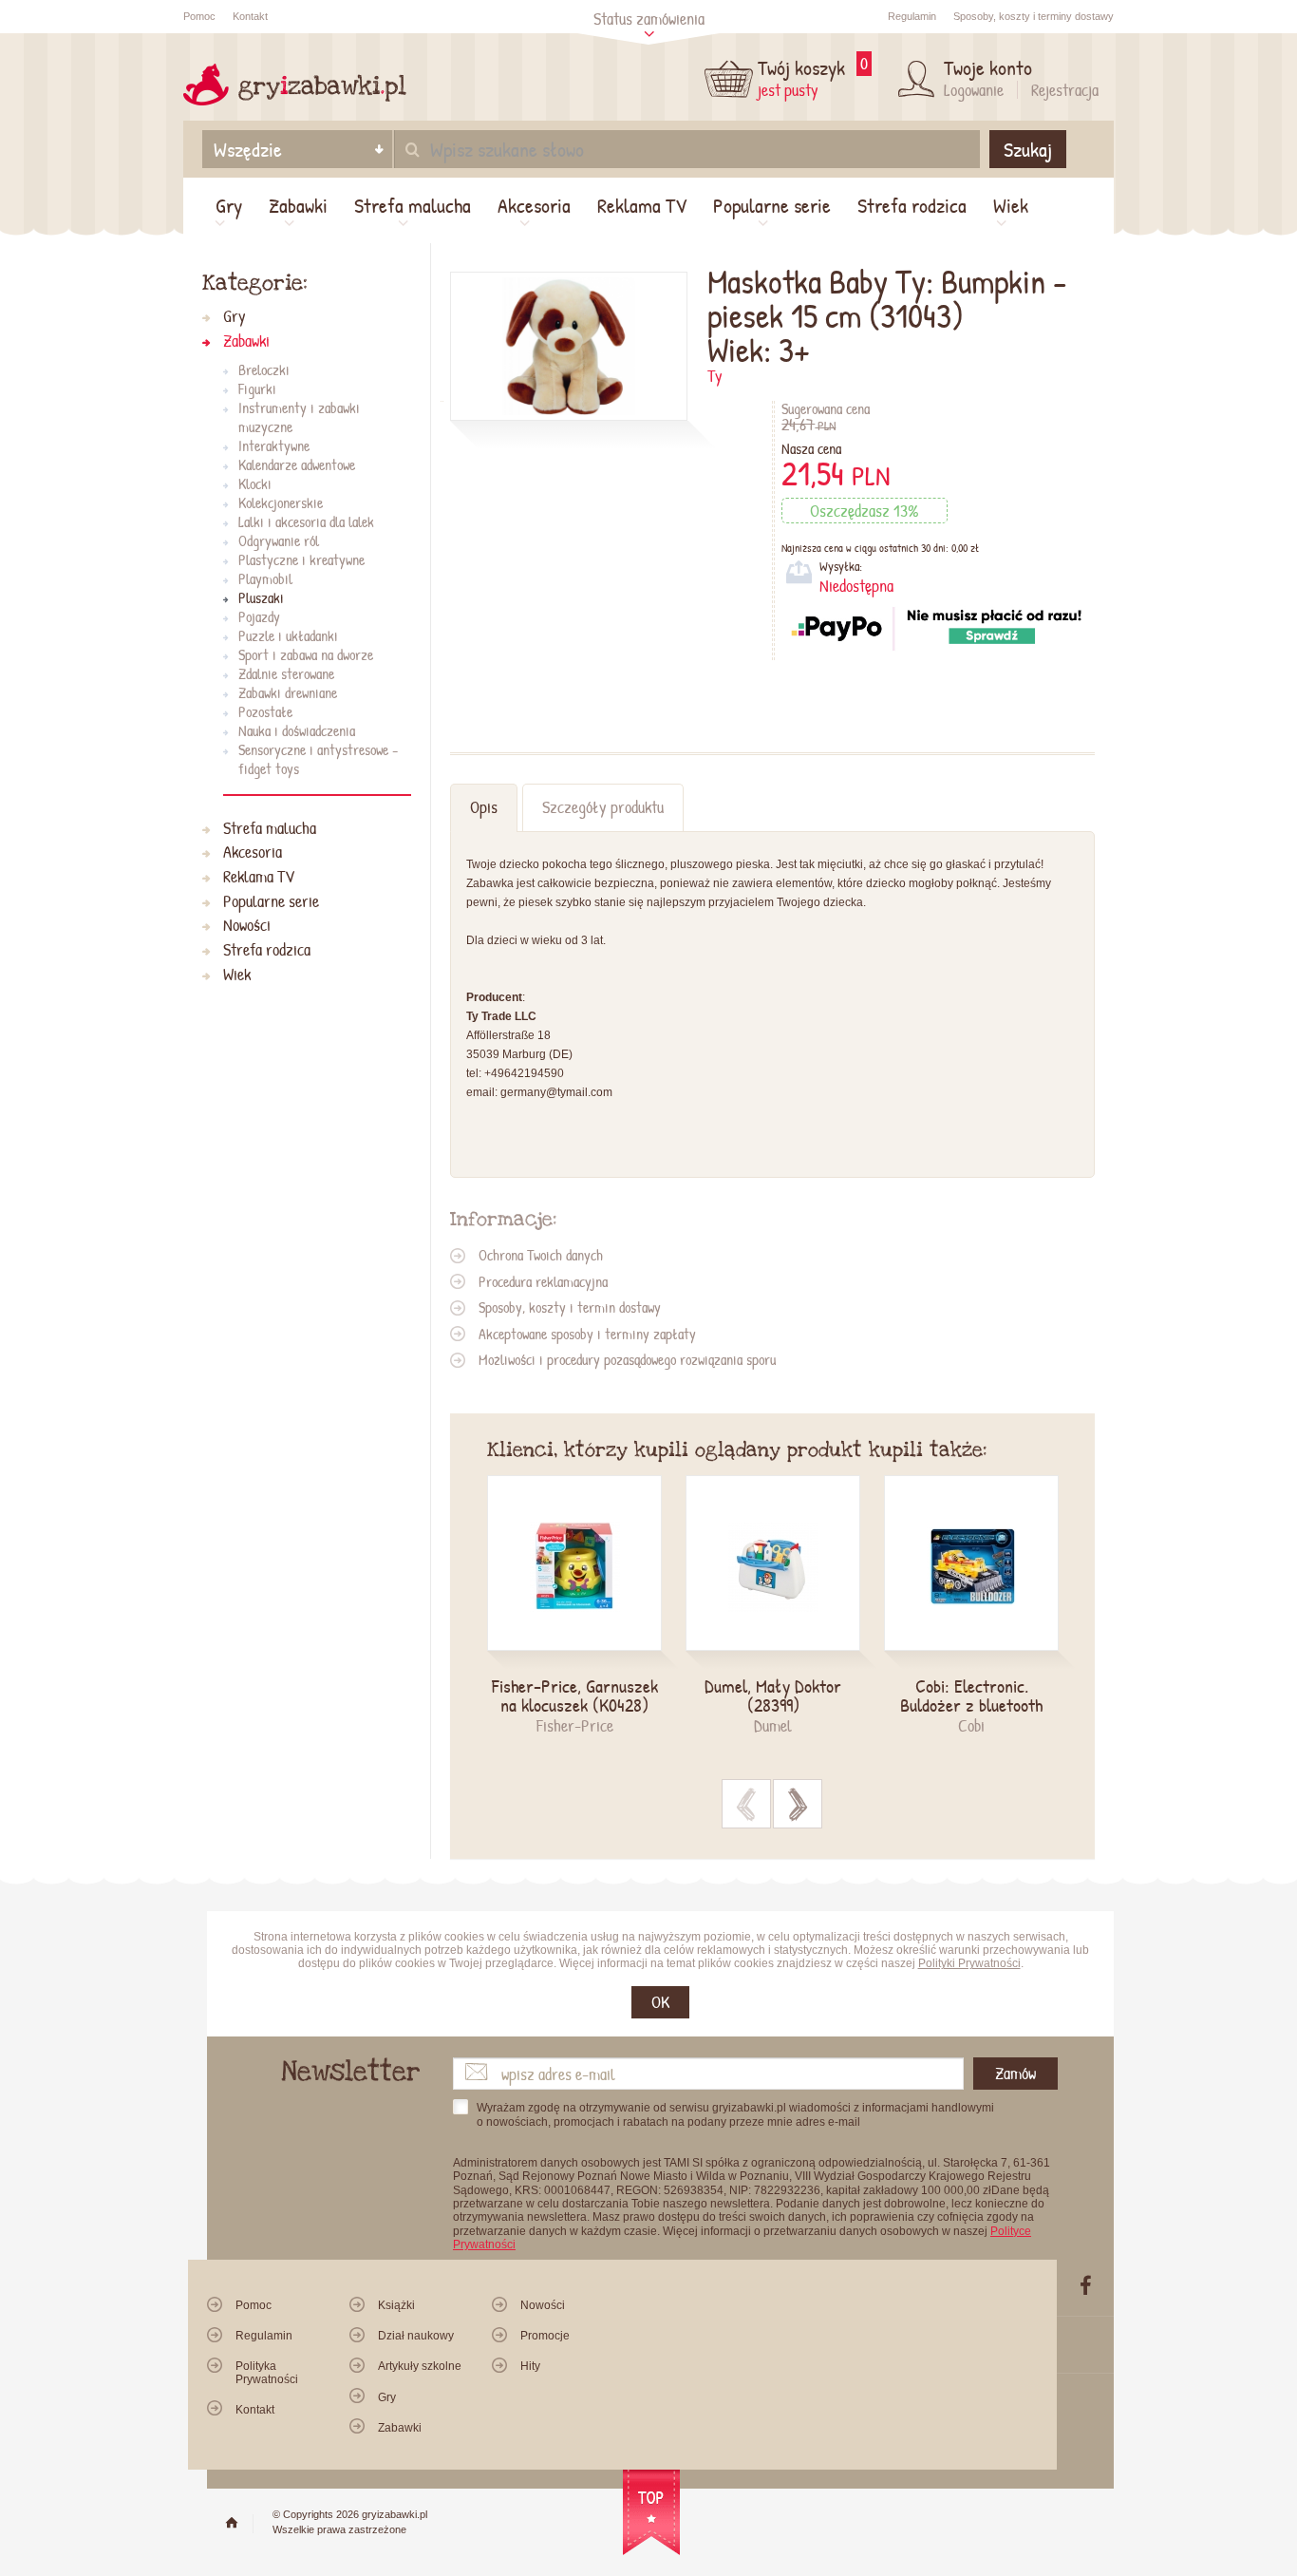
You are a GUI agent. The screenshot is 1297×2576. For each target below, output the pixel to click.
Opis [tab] (484, 807)
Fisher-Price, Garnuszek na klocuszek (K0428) (575, 1695)
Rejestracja (1065, 90)
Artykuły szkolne (420, 2366)
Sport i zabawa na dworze (306, 654)
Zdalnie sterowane (286, 673)
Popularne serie (772, 205)
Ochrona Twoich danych (541, 1255)
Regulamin (912, 16)
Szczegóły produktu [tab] (603, 807)
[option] (586, 1606)
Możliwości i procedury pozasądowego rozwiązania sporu (627, 1359)
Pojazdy (259, 616)
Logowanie (974, 90)
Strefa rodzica (912, 205)
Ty (715, 376)
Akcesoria (534, 205)
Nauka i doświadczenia (297, 730)
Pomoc (199, 16)
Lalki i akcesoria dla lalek (306, 521)
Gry (229, 205)
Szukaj (1028, 149)
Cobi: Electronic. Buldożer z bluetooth (971, 1695)
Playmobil (265, 578)
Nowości (247, 926)
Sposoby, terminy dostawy (1034, 16)
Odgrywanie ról (279, 540)
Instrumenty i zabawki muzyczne (299, 417)
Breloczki (264, 369)
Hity (530, 2366)
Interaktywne (274, 445)
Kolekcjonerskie (281, 502)
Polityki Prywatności (969, 1963)
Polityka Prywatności (267, 2372)
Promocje (545, 2336)
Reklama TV (642, 205)
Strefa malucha (413, 205)
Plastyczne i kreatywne (301, 559)
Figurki (257, 388)
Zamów (1015, 2073)
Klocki (255, 483)
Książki (396, 2305)
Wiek (1011, 205)
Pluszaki (261, 597)
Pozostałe (265, 711)
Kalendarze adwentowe (297, 464)
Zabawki (298, 205)
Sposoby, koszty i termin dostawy (570, 1307)
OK (660, 2002)
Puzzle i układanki (288, 635)
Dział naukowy (416, 2336)
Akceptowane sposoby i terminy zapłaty (587, 1334)
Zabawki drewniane (288, 692)
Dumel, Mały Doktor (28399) (773, 1695)
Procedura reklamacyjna (543, 1281)
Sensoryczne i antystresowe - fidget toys (318, 759)
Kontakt (250, 16)
